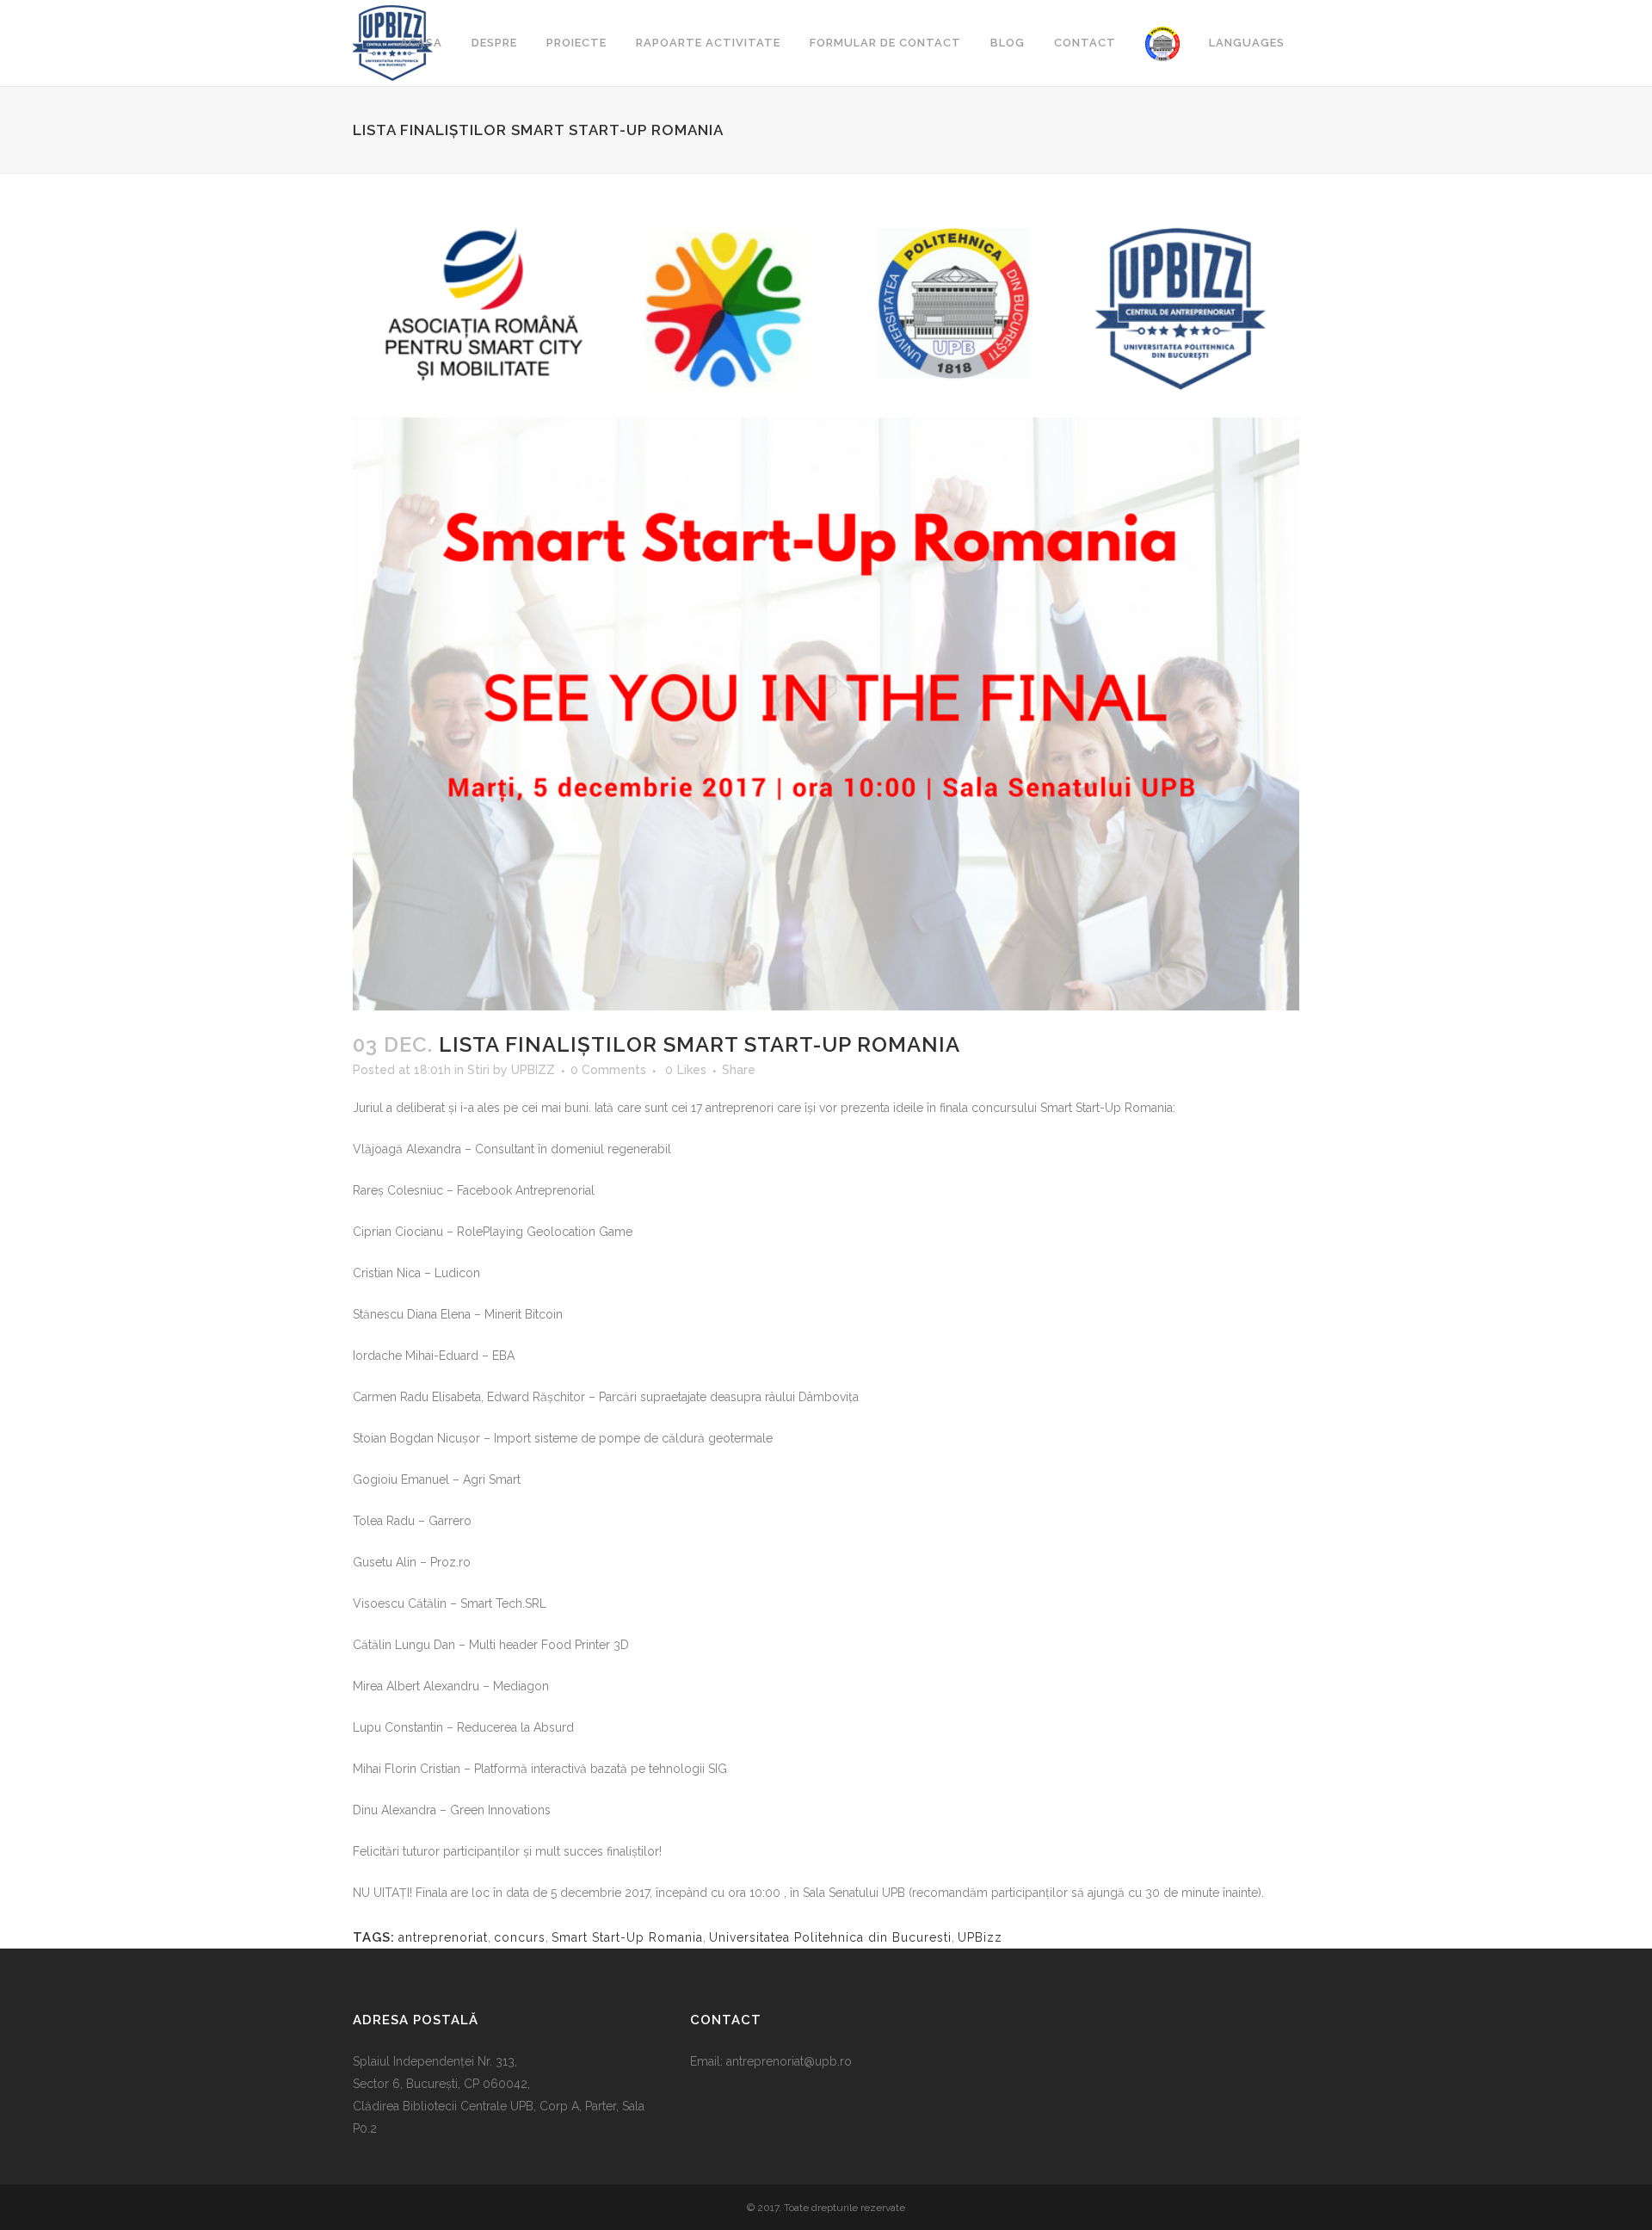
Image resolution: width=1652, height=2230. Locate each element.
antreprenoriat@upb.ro (789, 2061)
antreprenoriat (443, 1937)
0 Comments (608, 1070)
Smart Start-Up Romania (627, 1937)
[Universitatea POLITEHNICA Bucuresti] (1162, 43)
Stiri (478, 1070)
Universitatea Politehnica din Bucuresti (830, 1937)
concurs (520, 1937)
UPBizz (980, 1937)
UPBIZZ (533, 1070)
